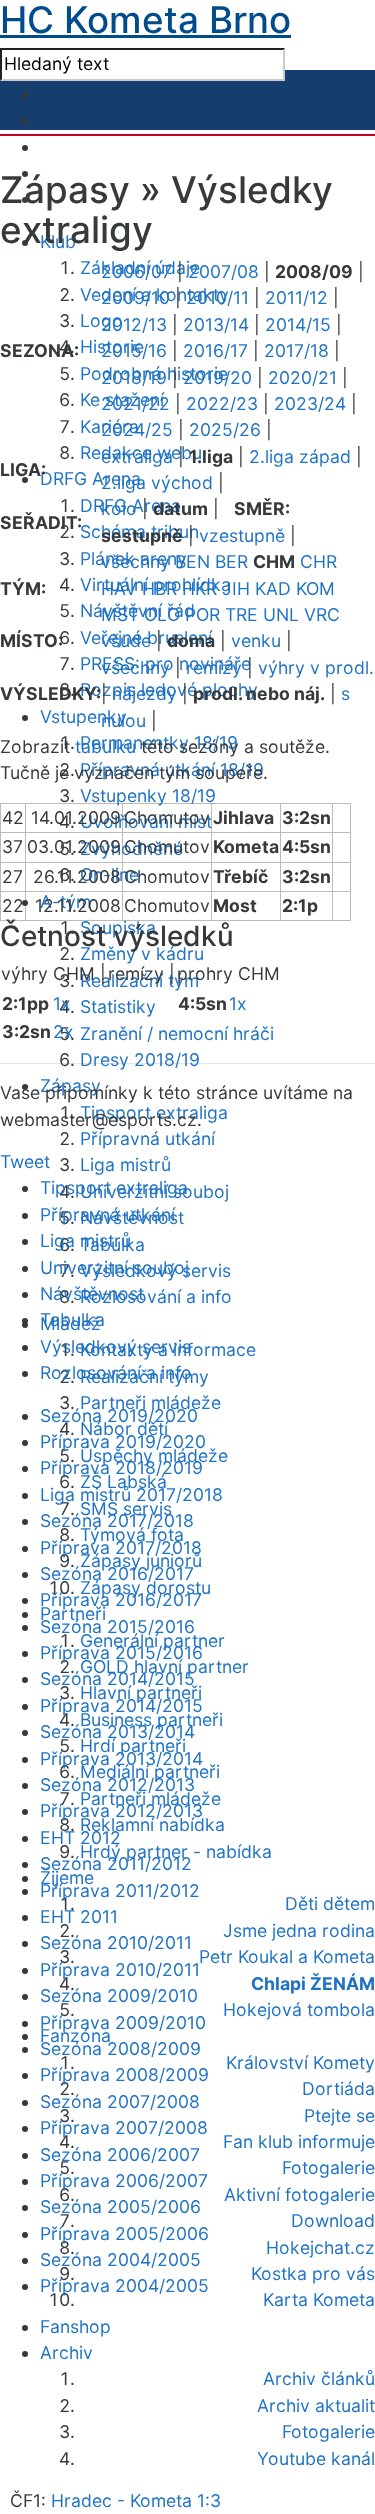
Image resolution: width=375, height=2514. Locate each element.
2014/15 (298, 324)
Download (333, 2220)
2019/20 (217, 377)
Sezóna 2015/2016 (117, 1626)
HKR (199, 588)
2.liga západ (300, 456)
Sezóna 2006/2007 (120, 2154)
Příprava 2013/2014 (121, 1758)
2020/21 (302, 377)
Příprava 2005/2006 (124, 2233)
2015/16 (134, 350)
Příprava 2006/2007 (124, 2180)
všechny (135, 561)
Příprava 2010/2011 (120, 1969)
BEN (192, 561)
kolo (119, 508)
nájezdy (144, 693)
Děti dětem (330, 1903)
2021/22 (135, 403)
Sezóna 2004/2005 (120, 2259)
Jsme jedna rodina (299, 1930)
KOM (315, 588)
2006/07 (136, 271)
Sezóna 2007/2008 (120, 2101)
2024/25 (137, 429)
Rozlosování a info (156, 1296)
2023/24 (310, 403)
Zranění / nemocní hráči (177, 1033)
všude (126, 640)
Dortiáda (338, 2088)
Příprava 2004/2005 (124, 2285)
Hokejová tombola (299, 2009)
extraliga (137, 456)
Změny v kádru (142, 953)
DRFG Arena (90, 478)
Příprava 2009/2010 (123, 2022)
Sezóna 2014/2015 (117, 1678)
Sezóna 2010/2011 (116, 1942)
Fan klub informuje (299, 2141)
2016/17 (215, 350)
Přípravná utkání (147, 1138)
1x (62, 1003)
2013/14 (216, 324)
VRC (322, 614)
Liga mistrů (125, 1164)
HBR (159, 588)
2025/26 (225, 429)
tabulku (105, 746)
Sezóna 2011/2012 (116, 1863)
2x (63, 1031)
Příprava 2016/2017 (121, 1599)
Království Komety (300, 2062)
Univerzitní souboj (114, 1267)
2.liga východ (157, 482)
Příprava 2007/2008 (124, 2127)
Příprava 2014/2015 (121, 1705)
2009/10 (135, 297)
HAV (119, 588)
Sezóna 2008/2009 (120, 2048)
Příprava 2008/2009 (124, 2074)
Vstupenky (83, 716)
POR (202, 614)
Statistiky (118, 1006)
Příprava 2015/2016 (121, 1652)
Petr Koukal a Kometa (287, 1956)
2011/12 (296, 297)
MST (120, 614)
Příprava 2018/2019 (121, 1467)
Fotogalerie (328, 2167)
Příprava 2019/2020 (123, 1441)
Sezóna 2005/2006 (120, 2206)
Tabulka (72, 1319)
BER (231, 561)
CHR (318, 561)
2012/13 (134, 324)
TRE (241, 614)
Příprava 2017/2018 (121, 1547)
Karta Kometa (319, 2299)
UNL (281, 614)
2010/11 (217, 297)
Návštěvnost (92, 1293)
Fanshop (75, 2326)
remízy (214, 667)
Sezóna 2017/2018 (117, 1520)
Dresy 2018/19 (140, 1059)
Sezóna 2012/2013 (117, 1784)
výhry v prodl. (316, 667)
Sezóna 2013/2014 (117, 1731)
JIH (236, 588)
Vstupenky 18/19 (148, 795)
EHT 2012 (80, 1837)
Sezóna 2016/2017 (117, 1573)
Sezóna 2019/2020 (119, 1415)
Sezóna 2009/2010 (119, 1995)
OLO (162, 614)
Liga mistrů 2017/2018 (131, 1494)
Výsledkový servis (115, 1346)
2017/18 (296, 350)
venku (256, 640)
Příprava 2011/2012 (120, 1890)
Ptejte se (339, 2115)
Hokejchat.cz (320, 2247)
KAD (273, 588)
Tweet (25, 1161)
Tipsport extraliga (114, 1187)
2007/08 (223, 271)
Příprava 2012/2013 (121, 1810)
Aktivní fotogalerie (299, 2194)
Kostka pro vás (313, 2273)
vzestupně (242, 535)
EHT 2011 (79, 1916)
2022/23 (222, 403)
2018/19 (134, 377)
